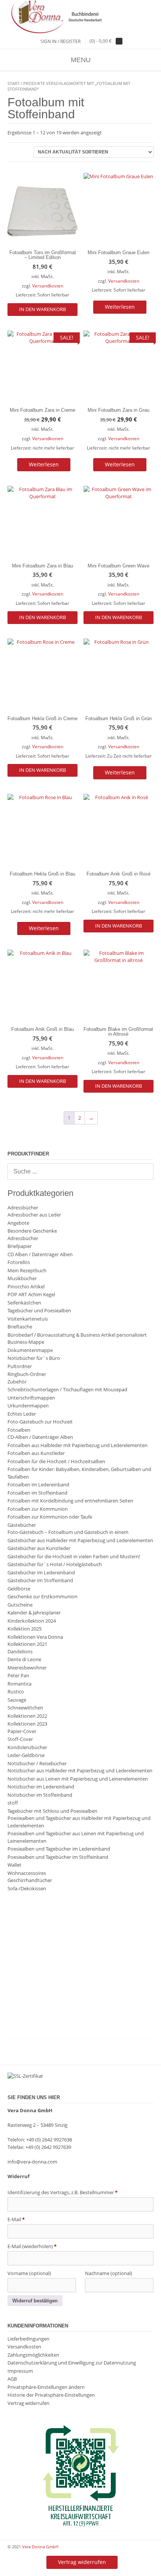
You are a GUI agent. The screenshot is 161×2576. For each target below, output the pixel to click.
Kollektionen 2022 (27, 1716)
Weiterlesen (120, 307)
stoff (13, 1803)
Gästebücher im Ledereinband (41, 1572)
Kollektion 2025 (25, 1629)
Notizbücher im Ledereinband (41, 1787)
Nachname (109, 2273)
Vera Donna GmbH (40, 2547)
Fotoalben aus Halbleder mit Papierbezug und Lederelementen (78, 1445)
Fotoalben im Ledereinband (38, 1485)
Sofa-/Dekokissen (27, 1888)
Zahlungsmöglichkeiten (33, 2355)
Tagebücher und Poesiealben (39, 1310)
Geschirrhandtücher (30, 1880)
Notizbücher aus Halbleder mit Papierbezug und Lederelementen (80, 1770)
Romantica (19, 1684)
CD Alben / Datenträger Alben (40, 1254)
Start (13, 83)
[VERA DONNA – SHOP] (80, 17)
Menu (81, 60)
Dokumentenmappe (30, 1350)
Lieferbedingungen (28, 2339)
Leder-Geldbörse (26, 1755)
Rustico (16, 1692)
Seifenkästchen (24, 1303)
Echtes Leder (22, 1414)
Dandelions (20, 1651)
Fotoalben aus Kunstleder (36, 1453)
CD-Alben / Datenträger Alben (40, 1437)
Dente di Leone (24, 1659)
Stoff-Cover (20, 1739)
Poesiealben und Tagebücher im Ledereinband (59, 1849)
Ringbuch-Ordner (27, 1374)
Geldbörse (19, 1589)
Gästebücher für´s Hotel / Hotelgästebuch (55, 1564)
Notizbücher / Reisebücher (37, 1763)
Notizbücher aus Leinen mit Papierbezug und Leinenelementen (78, 1779)
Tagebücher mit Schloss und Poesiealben (52, 1811)
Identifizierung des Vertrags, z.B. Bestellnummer (63, 2192)
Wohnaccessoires (27, 1873)
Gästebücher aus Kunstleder (39, 1548)
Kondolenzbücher (27, 1747)
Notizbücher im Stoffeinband (40, 1795)
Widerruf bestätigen (35, 2301)
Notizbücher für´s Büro (34, 1358)
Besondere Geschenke (32, 1231)
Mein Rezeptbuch (27, 1270)
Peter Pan (18, 1675)
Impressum (20, 2371)
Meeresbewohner (27, 1668)
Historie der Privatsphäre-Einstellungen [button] (51, 2395)
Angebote (18, 1223)
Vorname (29, 2273)
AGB (12, 2379)
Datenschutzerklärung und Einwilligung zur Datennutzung (72, 2363)
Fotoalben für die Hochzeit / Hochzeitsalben (56, 1461)
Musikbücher (22, 1278)
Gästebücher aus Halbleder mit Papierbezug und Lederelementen (80, 1540)
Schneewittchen (25, 1708)
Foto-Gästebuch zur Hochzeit (40, 1422)
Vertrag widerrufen (28, 2403)
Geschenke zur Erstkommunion (42, 1596)
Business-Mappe (26, 1342)
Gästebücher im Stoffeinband (40, 1580)
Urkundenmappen (28, 1406)
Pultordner (20, 1366)
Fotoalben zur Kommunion (38, 1509)
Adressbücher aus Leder (34, 1215)
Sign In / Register (60, 41)
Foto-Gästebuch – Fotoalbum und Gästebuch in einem (68, 1532)
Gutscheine (20, 1605)
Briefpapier (20, 1246)
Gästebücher (22, 1525)
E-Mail (16, 2219)
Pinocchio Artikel (26, 1287)
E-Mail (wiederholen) (32, 2246)
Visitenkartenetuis (28, 1319)
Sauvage (17, 1700)
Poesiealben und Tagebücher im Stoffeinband (58, 1857)
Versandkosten (48, 286)
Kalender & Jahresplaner (34, 1613)
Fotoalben (19, 1430)
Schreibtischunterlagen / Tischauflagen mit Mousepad (67, 1389)
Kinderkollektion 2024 (32, 1621)
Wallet (14, 1865)
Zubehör (17, 1382)
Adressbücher (23, 1208)
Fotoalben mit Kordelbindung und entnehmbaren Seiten (70, 1501)
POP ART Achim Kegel (31, 1294)
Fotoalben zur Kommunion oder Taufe (50, 1517)
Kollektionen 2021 (27, 1644)
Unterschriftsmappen (31, 1398)
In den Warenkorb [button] (42, 309)
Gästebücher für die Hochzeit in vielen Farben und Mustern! (74, 1556)
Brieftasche (20, 1327)
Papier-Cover (22, 1731)
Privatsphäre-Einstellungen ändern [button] (46, 2387)
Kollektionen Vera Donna (35, 1637)
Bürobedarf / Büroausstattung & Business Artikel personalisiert (77, 1335)
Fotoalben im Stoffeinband (37, 1493)
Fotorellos (19, 1262)
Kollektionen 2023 (27, 1724)
